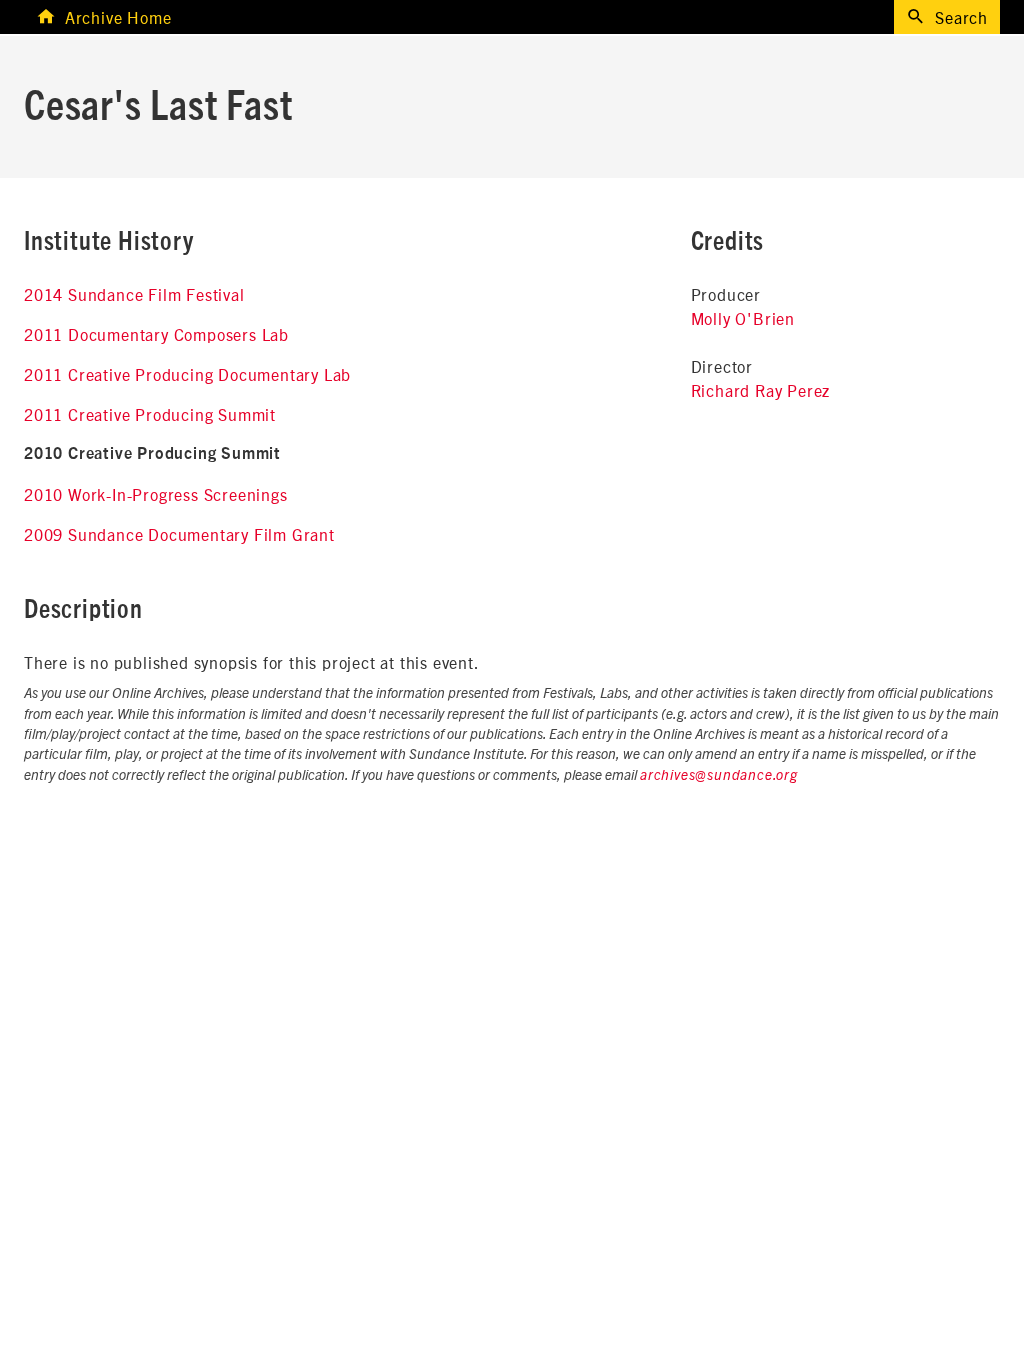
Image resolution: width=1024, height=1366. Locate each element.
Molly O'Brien (743, 318)
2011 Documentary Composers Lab (156, 334)
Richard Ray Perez (761, 390)
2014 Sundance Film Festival (134, 294)
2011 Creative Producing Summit (150, 414)
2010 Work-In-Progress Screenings (156, 494)
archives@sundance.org (719, 776)
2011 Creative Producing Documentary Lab (187, 374)
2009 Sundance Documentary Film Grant (179, 534)
